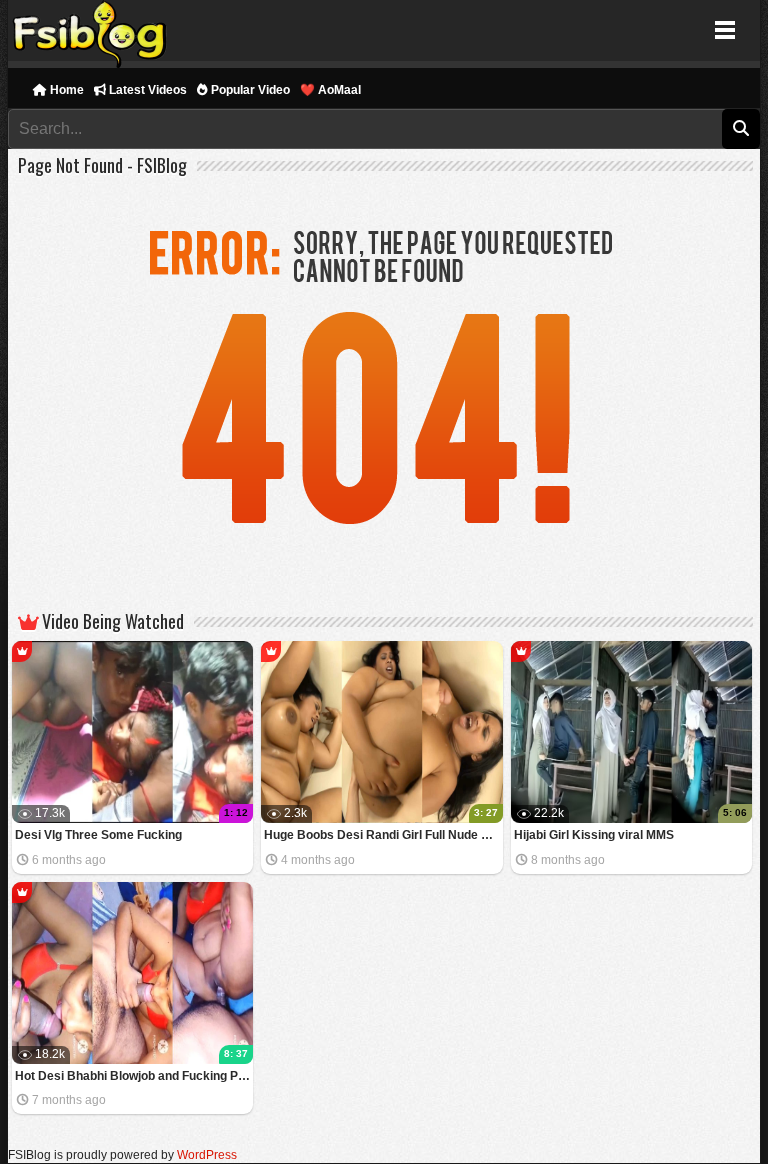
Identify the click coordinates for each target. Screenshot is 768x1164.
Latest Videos (146, 90)
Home (65, 90)
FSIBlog (90, 30)
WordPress (207, 1155)
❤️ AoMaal (330, 90)
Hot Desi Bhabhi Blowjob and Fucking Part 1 (134, 1076)
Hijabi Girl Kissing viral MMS (594, 835)
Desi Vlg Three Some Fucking (98, 835)
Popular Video (249, 90)
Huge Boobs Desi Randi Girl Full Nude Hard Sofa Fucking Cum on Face (383, 835)
